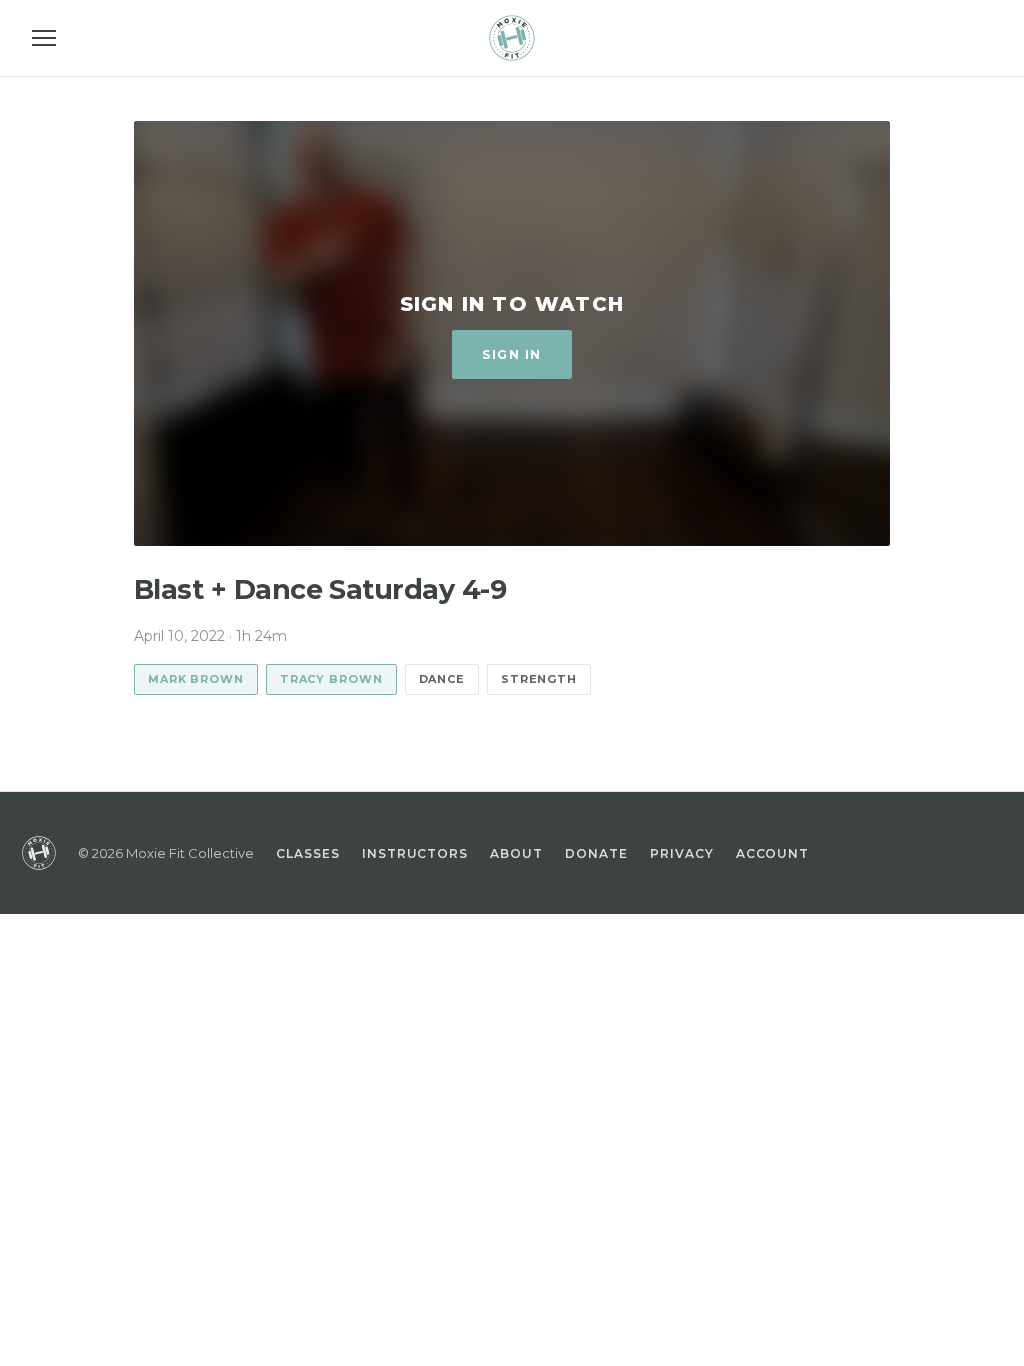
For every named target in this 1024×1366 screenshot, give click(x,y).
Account (773, 853)
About (516, 853)
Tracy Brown (331, 679)
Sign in (511, 354)
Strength (539, 679)
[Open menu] (44, 38)
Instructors (415, 853)
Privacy (682, 853)
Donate (596, 853)
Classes (308, 853)
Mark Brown (196, 679)
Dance (442, 679)
